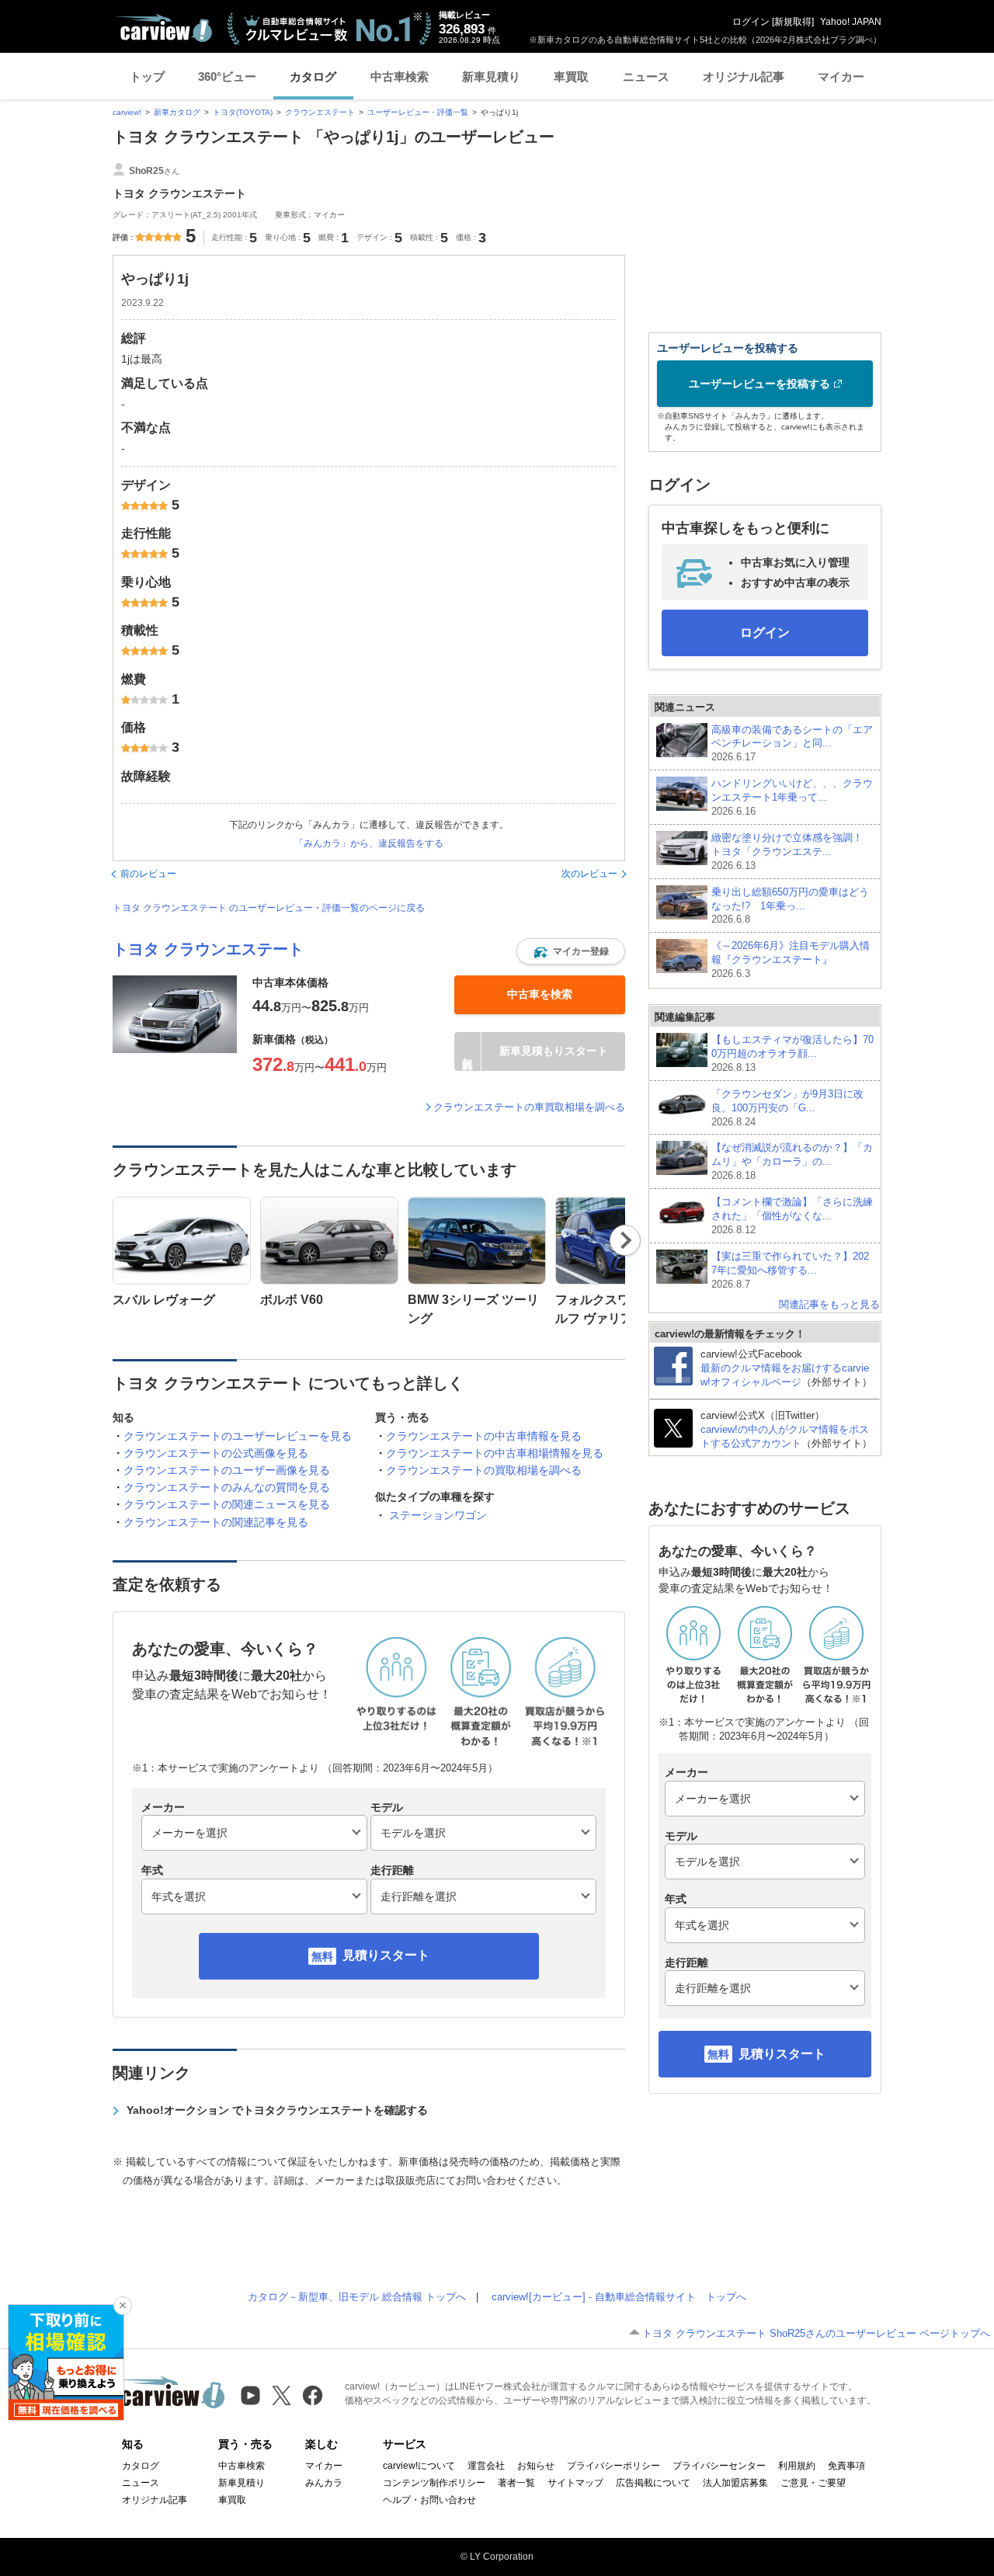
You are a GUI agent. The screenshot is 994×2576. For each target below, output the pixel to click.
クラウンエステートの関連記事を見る (216, 1522)
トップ (147, 76)
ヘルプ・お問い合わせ (429, 2500)
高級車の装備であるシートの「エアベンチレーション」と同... (792, 744)
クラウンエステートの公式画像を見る (216, 1453)
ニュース (646, 76)
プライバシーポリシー (613, 2466)
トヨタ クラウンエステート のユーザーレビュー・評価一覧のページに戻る (269, 908)
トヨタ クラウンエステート (208, 949)
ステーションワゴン (438, 1515)
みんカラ (324, 2483)
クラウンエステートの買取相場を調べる (484, 1470)
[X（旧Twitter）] (282, 2395)
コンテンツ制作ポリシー (434, 2483)
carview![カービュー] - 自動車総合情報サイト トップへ (619, 2297)
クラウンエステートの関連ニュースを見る (227, 1504)
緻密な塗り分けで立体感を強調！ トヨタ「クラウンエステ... (787, 852)
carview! (127, 112)
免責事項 (846, 2466)
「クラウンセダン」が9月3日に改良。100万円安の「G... (787, 1108)
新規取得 (793, 22)
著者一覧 (516, 2483)
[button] (571, 951)
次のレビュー (589, 874)
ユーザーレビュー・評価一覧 (418, 112)
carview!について (419, 2466)
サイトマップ (575, 2483)
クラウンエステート (320, 112)
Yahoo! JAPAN (851, 22)
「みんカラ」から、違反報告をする (369, 843)
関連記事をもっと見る (829, 1304)
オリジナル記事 (744, 76)
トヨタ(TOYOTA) (243, 112)
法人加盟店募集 (735, 2483)
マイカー (841, 76)
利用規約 (797, 2466)
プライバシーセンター (719, 2466)
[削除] (123, 2306)
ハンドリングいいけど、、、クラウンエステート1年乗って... (792, 797)
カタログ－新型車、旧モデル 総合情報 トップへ (357, 2297)
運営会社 (486, 2466)
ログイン (751, 22)
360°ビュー (227, 76)
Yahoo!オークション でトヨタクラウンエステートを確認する (277, 2110)
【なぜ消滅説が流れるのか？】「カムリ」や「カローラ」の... (792, 1161)
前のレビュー (148, 874)
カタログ (313, 76)
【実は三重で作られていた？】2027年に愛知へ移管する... (790, 1270)
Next (626, 1240)
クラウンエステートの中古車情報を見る (484, 1436)
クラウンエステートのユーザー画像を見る (227, 1470)
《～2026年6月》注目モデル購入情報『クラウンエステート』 (791, 959)
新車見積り (491, 76)
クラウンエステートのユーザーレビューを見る (238, 1436)
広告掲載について (653, 2483)
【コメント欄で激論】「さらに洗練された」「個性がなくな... (792, 1216)
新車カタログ (177, 112)
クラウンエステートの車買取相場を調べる (529, 1107)
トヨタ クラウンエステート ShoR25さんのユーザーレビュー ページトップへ (816, 2333)
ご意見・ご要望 (813, 2483)
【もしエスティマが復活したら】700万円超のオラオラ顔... (792, 1053)
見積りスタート (386, 1955)
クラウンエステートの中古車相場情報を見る (495, 1453)
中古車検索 (400, 76)
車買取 (571, 76)
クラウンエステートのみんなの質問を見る (227, 1487)
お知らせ (536, 2466)
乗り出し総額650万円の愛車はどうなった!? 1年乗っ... (790, 906)
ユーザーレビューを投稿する (759, 384)
